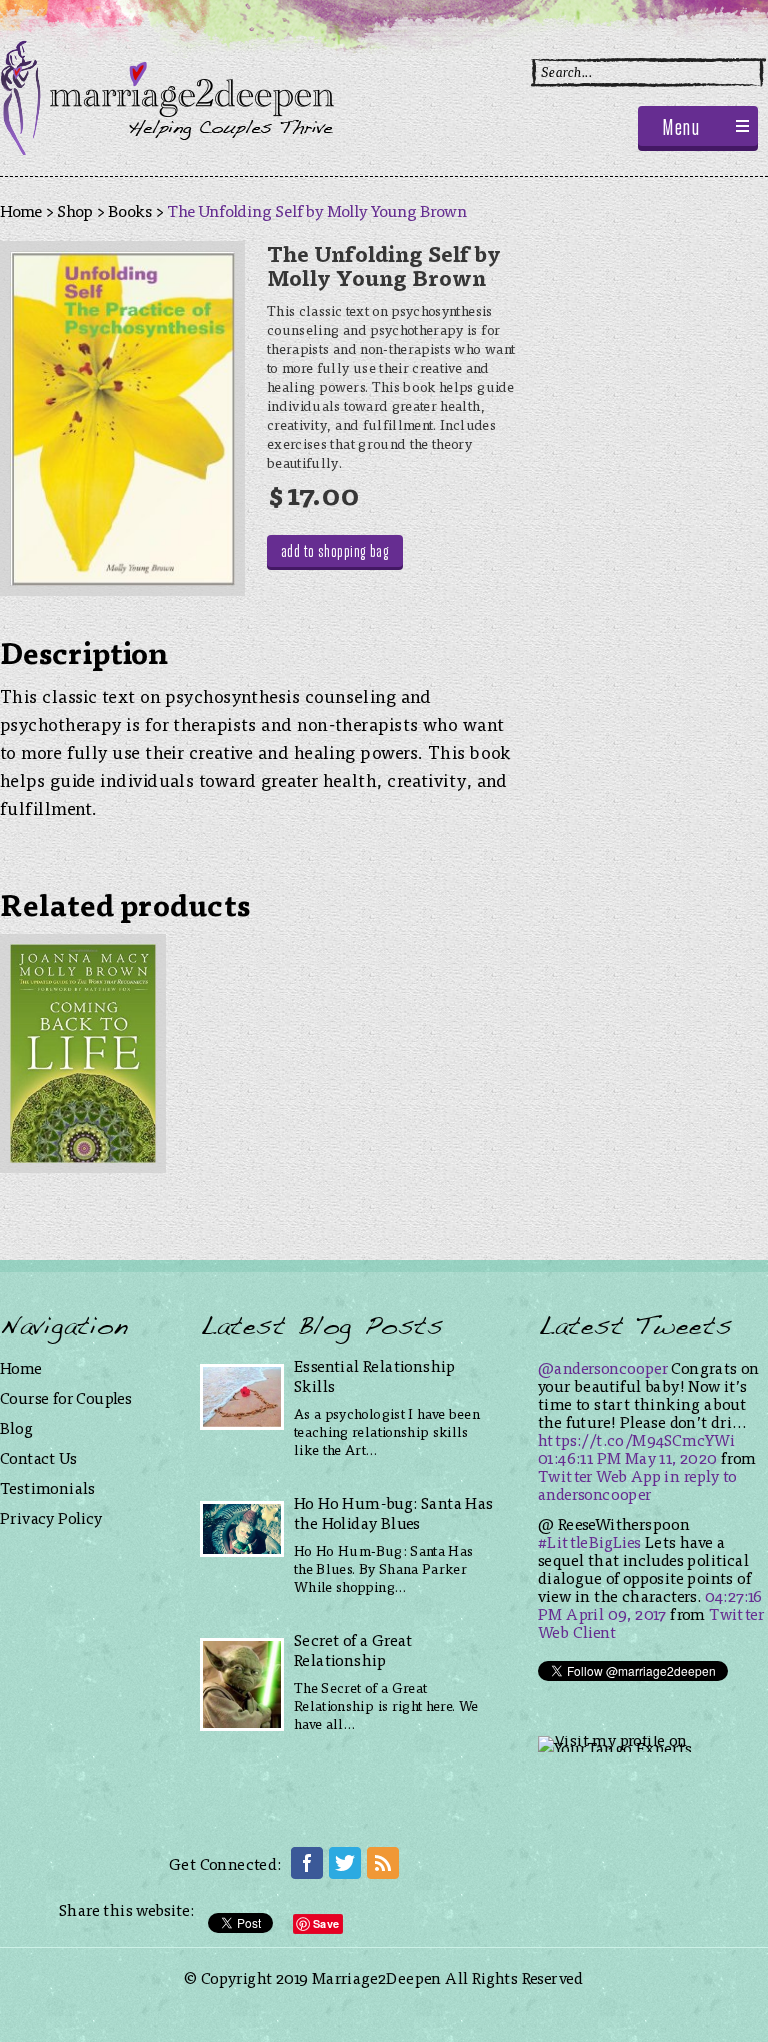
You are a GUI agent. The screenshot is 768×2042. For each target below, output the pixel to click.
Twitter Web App (599, 1475)
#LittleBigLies (590, 1541)
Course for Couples (66, 1397)
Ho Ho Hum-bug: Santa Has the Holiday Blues (394, 1512)
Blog (17, 1427)
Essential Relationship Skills (375, 1375)
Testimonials (48, 1487)
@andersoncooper (603, 1367)
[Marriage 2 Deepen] (167, 148)
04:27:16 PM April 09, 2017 (650, 1604)
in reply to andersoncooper (638, 1484)
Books (130, 210)
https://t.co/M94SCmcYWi (636, 1439)
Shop (75, 210)
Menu (680, 129)
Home (21, 210)
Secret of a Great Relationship (353, 1649)
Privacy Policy (51, 1517)
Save (326, 1923)
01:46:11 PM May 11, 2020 (628, 1457)
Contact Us (38, 1457)
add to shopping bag (335, 553)
